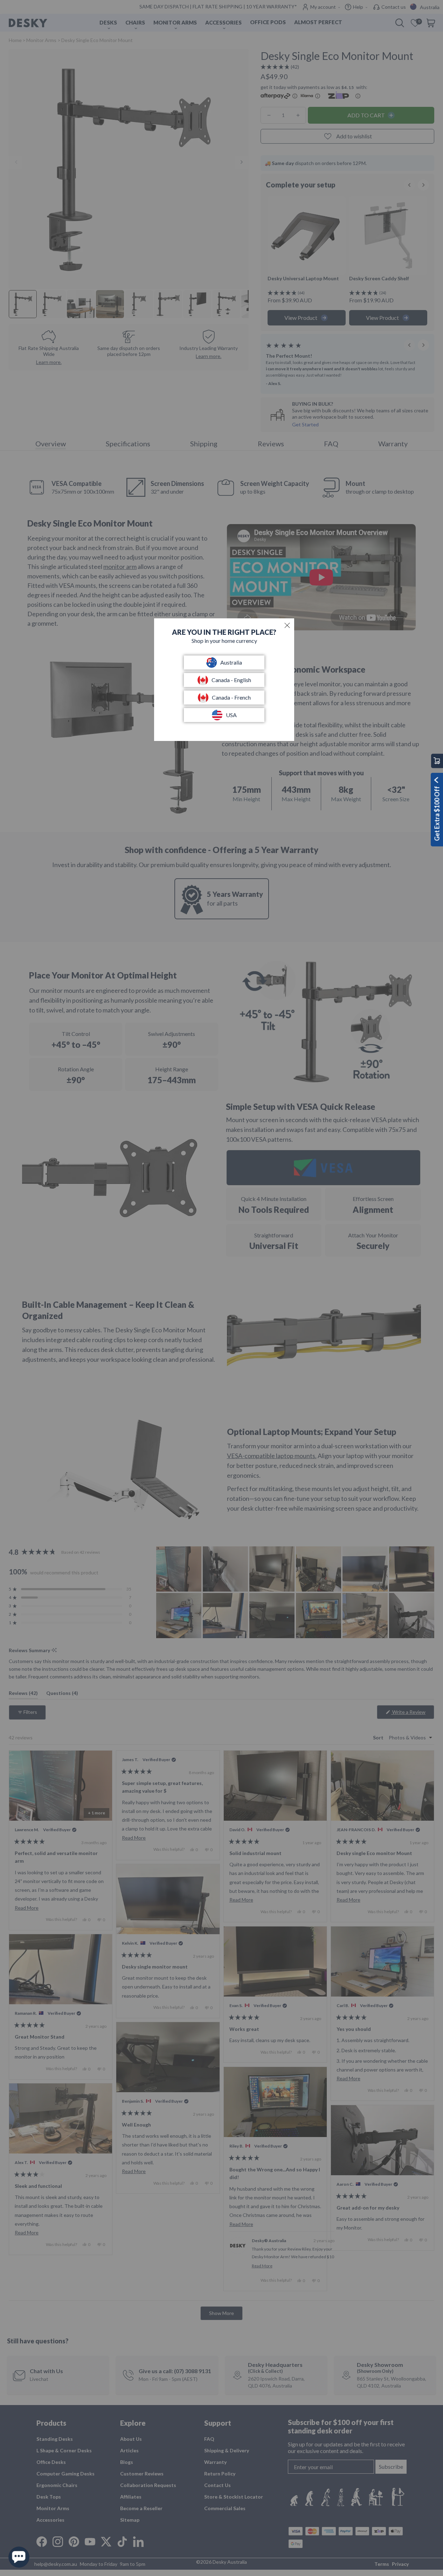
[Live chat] (19, 2557)
